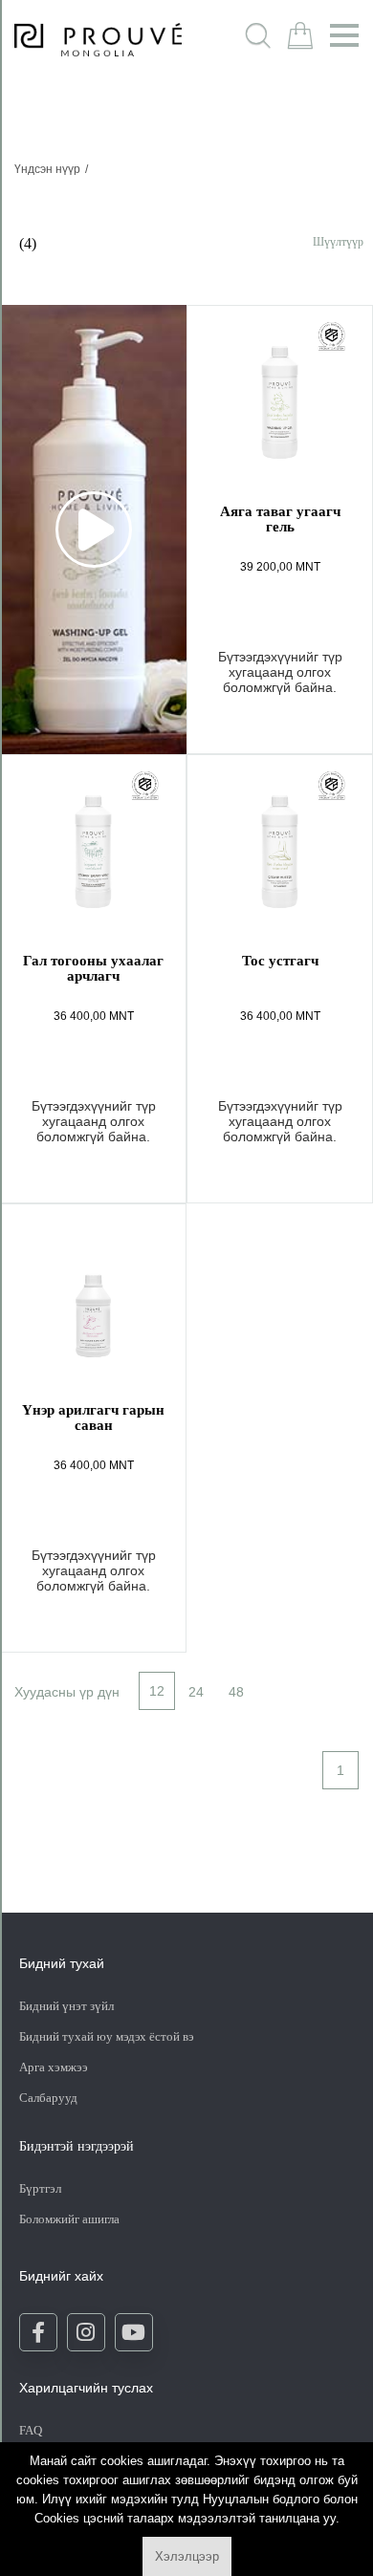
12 (157, 1691)
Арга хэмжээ (54, 2067)
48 (236, 1692)
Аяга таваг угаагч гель (280, 519)
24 (196, 1692)
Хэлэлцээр (187, 2556)
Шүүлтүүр (338, 241)
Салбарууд (48, 2098)
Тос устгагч (280, 961)
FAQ (31, 2430)
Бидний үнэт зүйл (66, 2006)
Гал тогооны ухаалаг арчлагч (93, 968)
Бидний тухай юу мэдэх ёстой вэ (107, 2036)
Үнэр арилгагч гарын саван (93, 1418)
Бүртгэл (42, 2188)
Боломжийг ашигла (69, 2219)
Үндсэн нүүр (47, 169)
